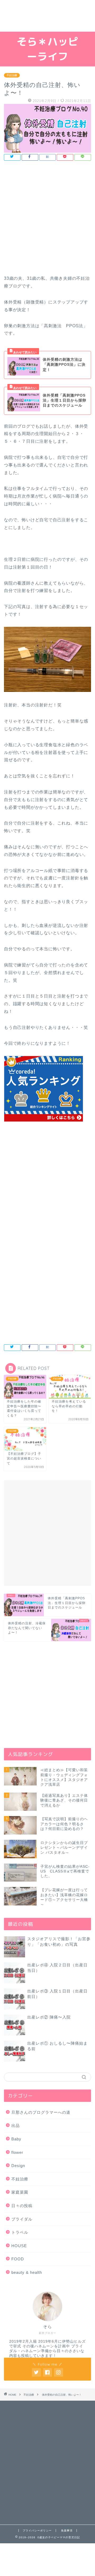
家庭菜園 (20, 2192)
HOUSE (19, 2246)
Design (18, 2166)
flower (17, 2152)
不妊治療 (12, 75)
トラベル (20, 2232)
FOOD (18, 2259)
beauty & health (27, 2272)
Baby (16, 2139)
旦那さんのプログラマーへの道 (41, 2112)
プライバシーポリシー (37, 2531)
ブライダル (22, 2219)
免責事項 (67, 2531)
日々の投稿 (22, 2206)
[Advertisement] (47, 16)
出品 (16, 2125)
